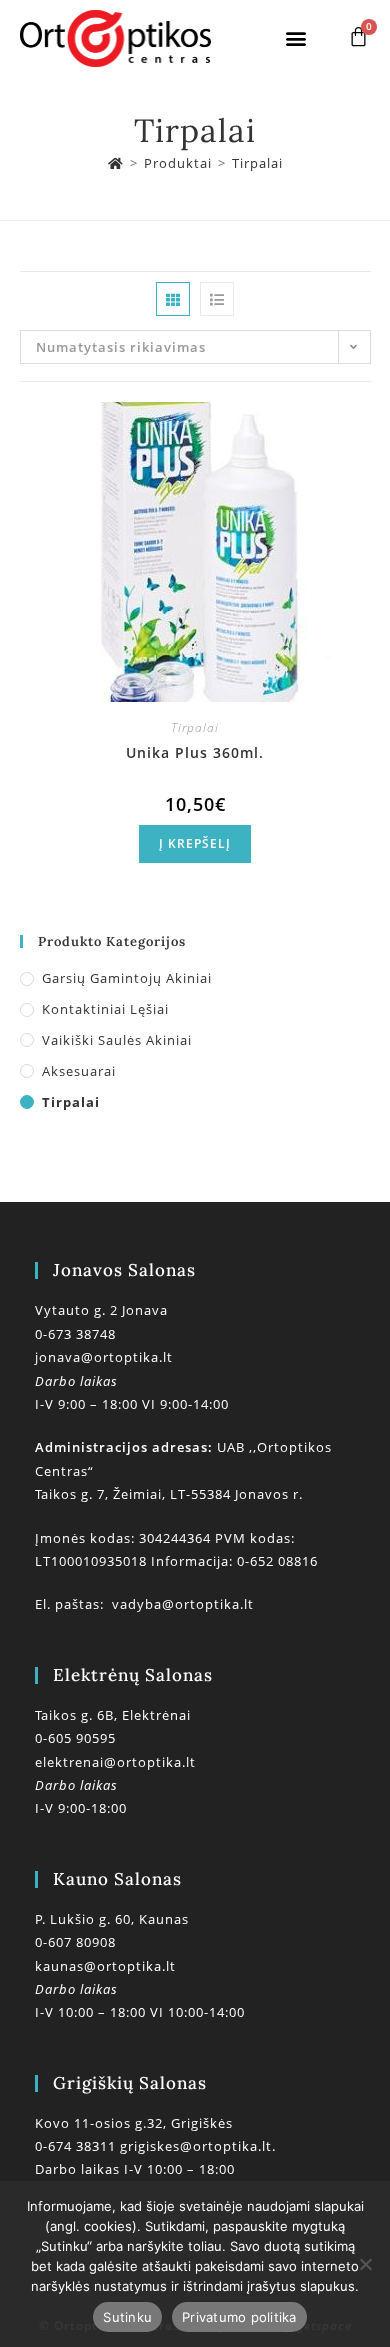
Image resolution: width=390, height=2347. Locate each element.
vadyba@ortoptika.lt (183, 1604)
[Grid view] (173, 299)
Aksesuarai (79, 1071)
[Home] (116, 163)
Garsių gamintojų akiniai (127, 978)
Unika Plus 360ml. (195, 752)
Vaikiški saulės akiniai (117, 1040)
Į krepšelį (195, 843)
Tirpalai (257, 163)
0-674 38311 (77, 2146)
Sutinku (127, 2317)
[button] (297, 38)
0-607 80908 (75, 1942)
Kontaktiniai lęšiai (105, 1009)
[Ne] (365, 2264)
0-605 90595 (75, 1738)
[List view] (217, 299)
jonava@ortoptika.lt (104, 1357)
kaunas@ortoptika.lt (105, 1966)
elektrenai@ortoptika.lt (115, 1762)
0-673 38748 (75, 1334)
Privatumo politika (239, 2317)
